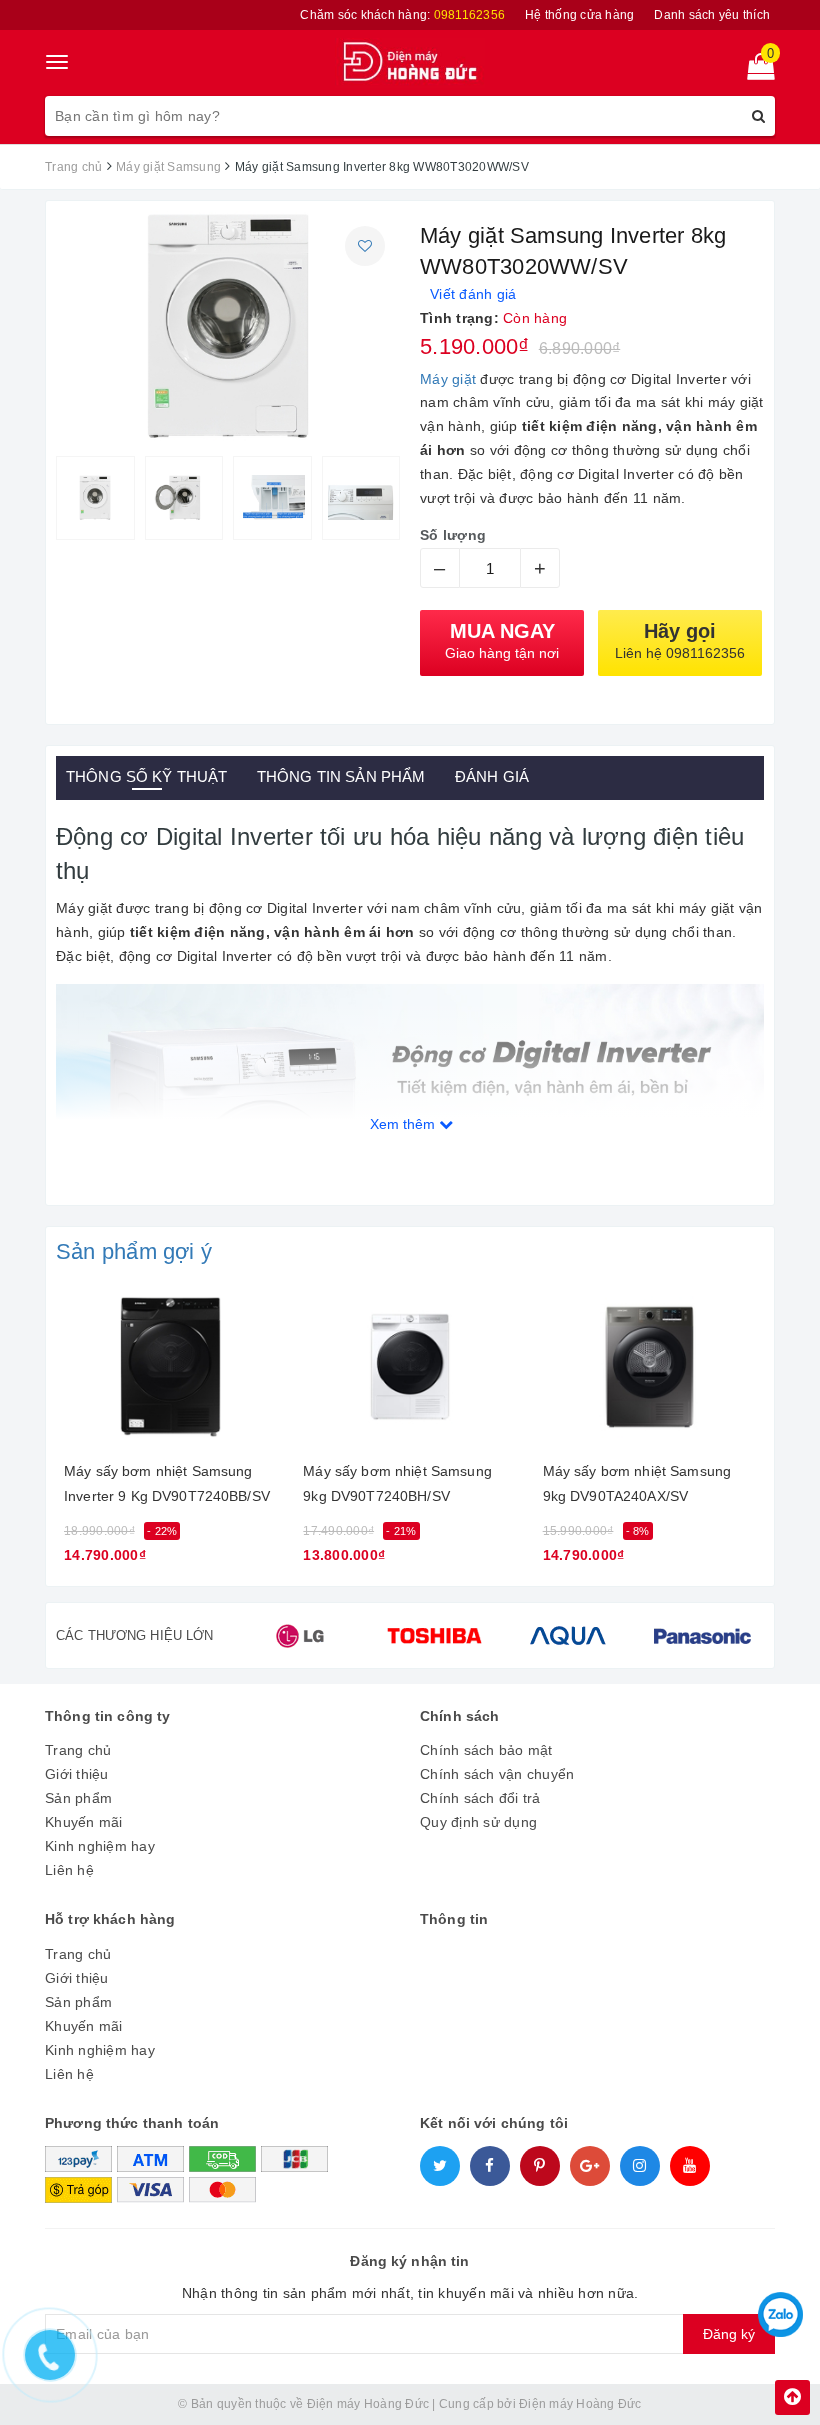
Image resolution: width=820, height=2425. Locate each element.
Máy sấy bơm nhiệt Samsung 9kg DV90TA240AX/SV (637, 1483)
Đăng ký (729, 2334)
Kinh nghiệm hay (100, 1846)
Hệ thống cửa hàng (579, 15)
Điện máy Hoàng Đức (580, 2404)
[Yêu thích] (365, 246)
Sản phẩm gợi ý (134, 1251)
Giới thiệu (77, 1774)
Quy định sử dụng (478, 1822)
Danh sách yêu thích (712, 15)
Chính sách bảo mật (486, 1750)
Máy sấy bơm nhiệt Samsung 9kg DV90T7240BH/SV (397, 1483)
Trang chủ (78, 1750)
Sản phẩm (78, 1798)
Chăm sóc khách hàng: (402, 15)
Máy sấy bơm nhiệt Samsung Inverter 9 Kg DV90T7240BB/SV (167, 1483)
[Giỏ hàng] (754, 71)
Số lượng (453, 535)
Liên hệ (69, 1870)
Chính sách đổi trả (480, 1798)
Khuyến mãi (84, 1822)
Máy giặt (448, 379)
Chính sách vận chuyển (497, 1774)
